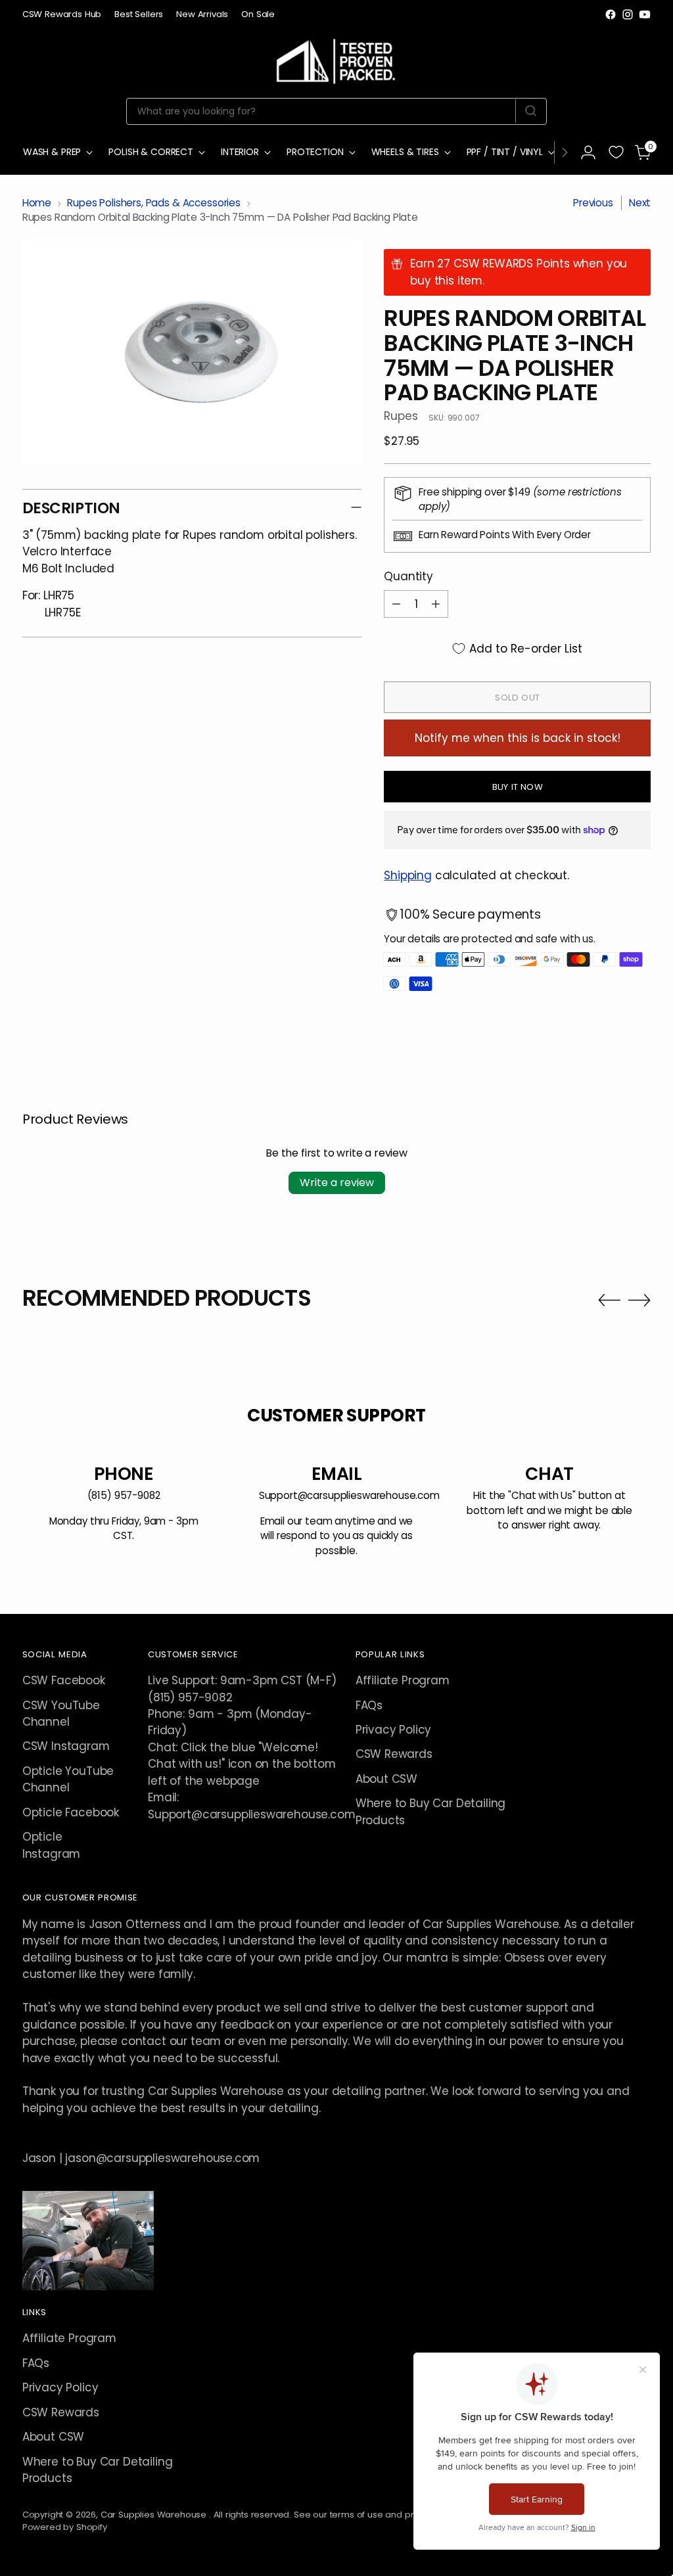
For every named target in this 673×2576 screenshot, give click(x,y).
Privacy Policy (394, 1730)
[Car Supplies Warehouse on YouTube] (645, 14)
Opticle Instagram (51, 1845)
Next (640, 203)
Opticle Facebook (71, 1812)
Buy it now (518, 787)
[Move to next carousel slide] (639, 1300)
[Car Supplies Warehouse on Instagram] (628, 14)
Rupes (401, 416)
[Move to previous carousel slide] (609, 1300)
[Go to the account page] (588, 152)
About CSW (386, 1779)
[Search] (531, 111)
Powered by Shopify (65, 2527)
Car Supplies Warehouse (155, 2515)
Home (37, 203)
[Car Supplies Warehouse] (336, 59)
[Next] (565, 152)
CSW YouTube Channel (61, 1713)
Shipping (408, 875)
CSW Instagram (66, 1746)
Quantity (408, 576)
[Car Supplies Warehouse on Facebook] (611, 14)
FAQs (369, 1705)
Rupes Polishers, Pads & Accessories (154, 203)
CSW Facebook (64, 1680)
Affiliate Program (403, 1680)
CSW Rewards (394, 1754)
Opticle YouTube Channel (68, 1779)
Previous (593, 203)
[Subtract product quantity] (396, 604)
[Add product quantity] (436, 604)
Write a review (337, 1183)
